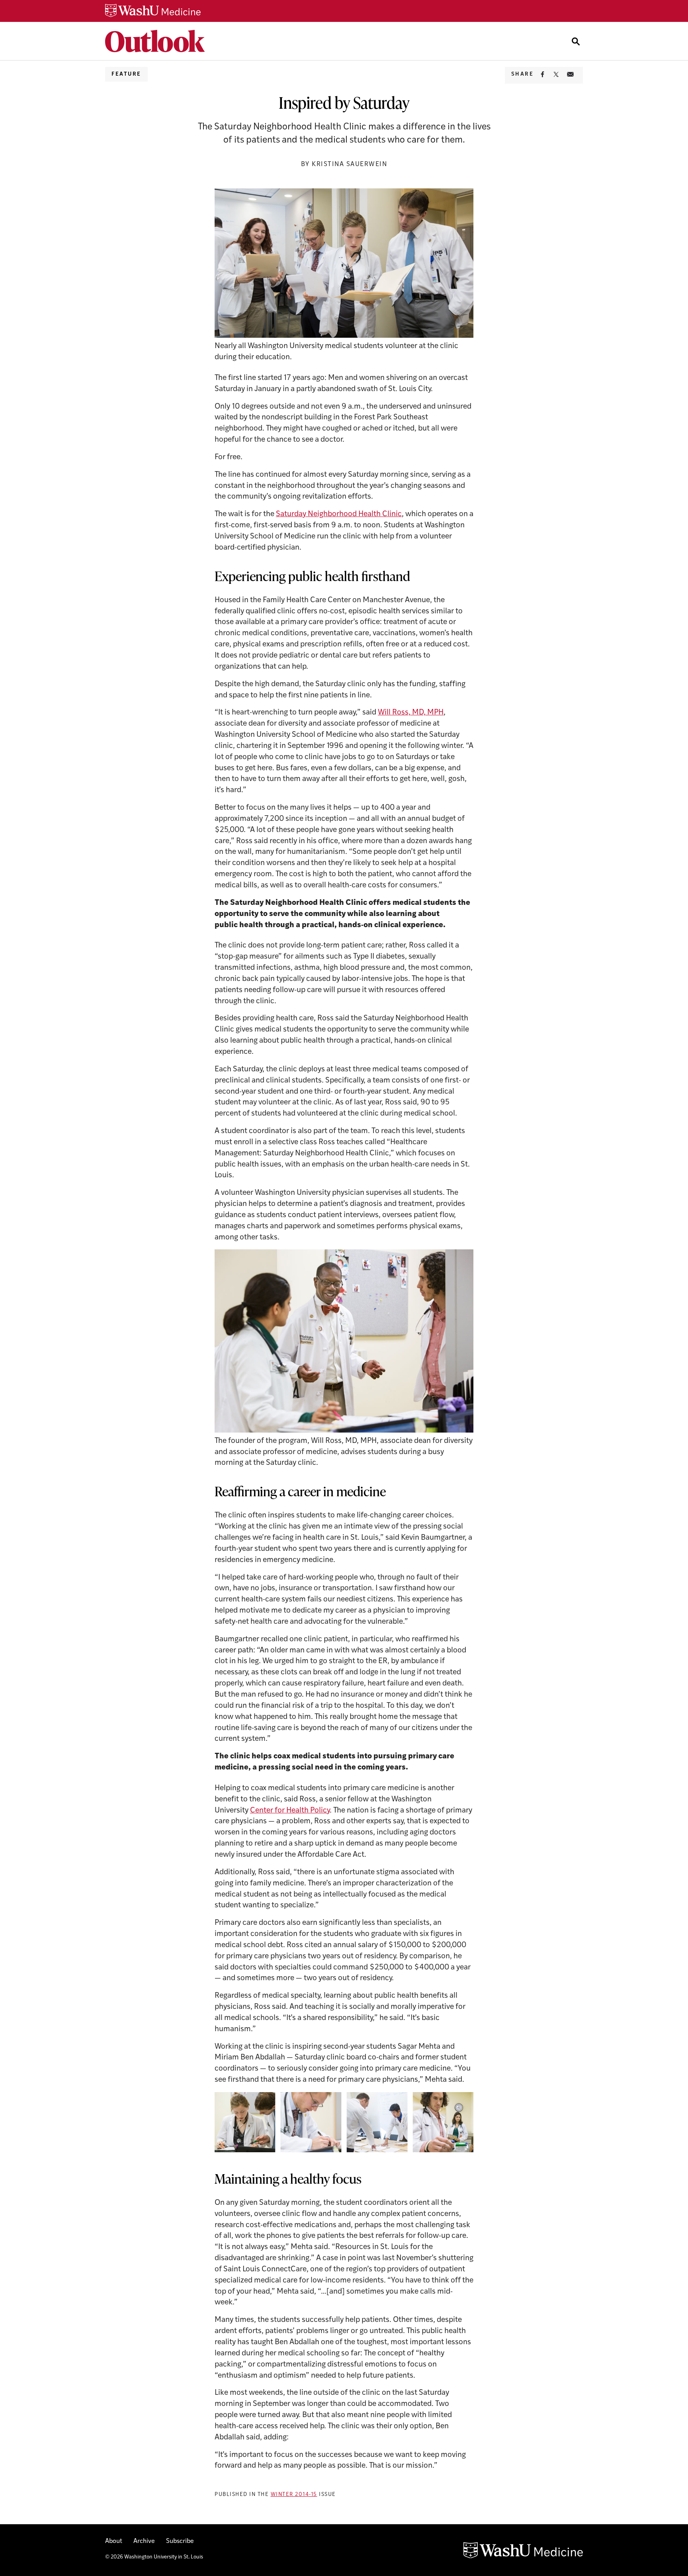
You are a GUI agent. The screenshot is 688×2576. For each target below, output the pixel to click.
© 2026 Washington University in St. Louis (154, 2557)
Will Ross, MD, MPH (411, 713)
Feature (126, 74)
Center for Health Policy (290, 1811)
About (114, 2541)
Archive (144, 2541)
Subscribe (180, 2541)
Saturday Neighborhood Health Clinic (339, 514)
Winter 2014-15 (294, 2495)
